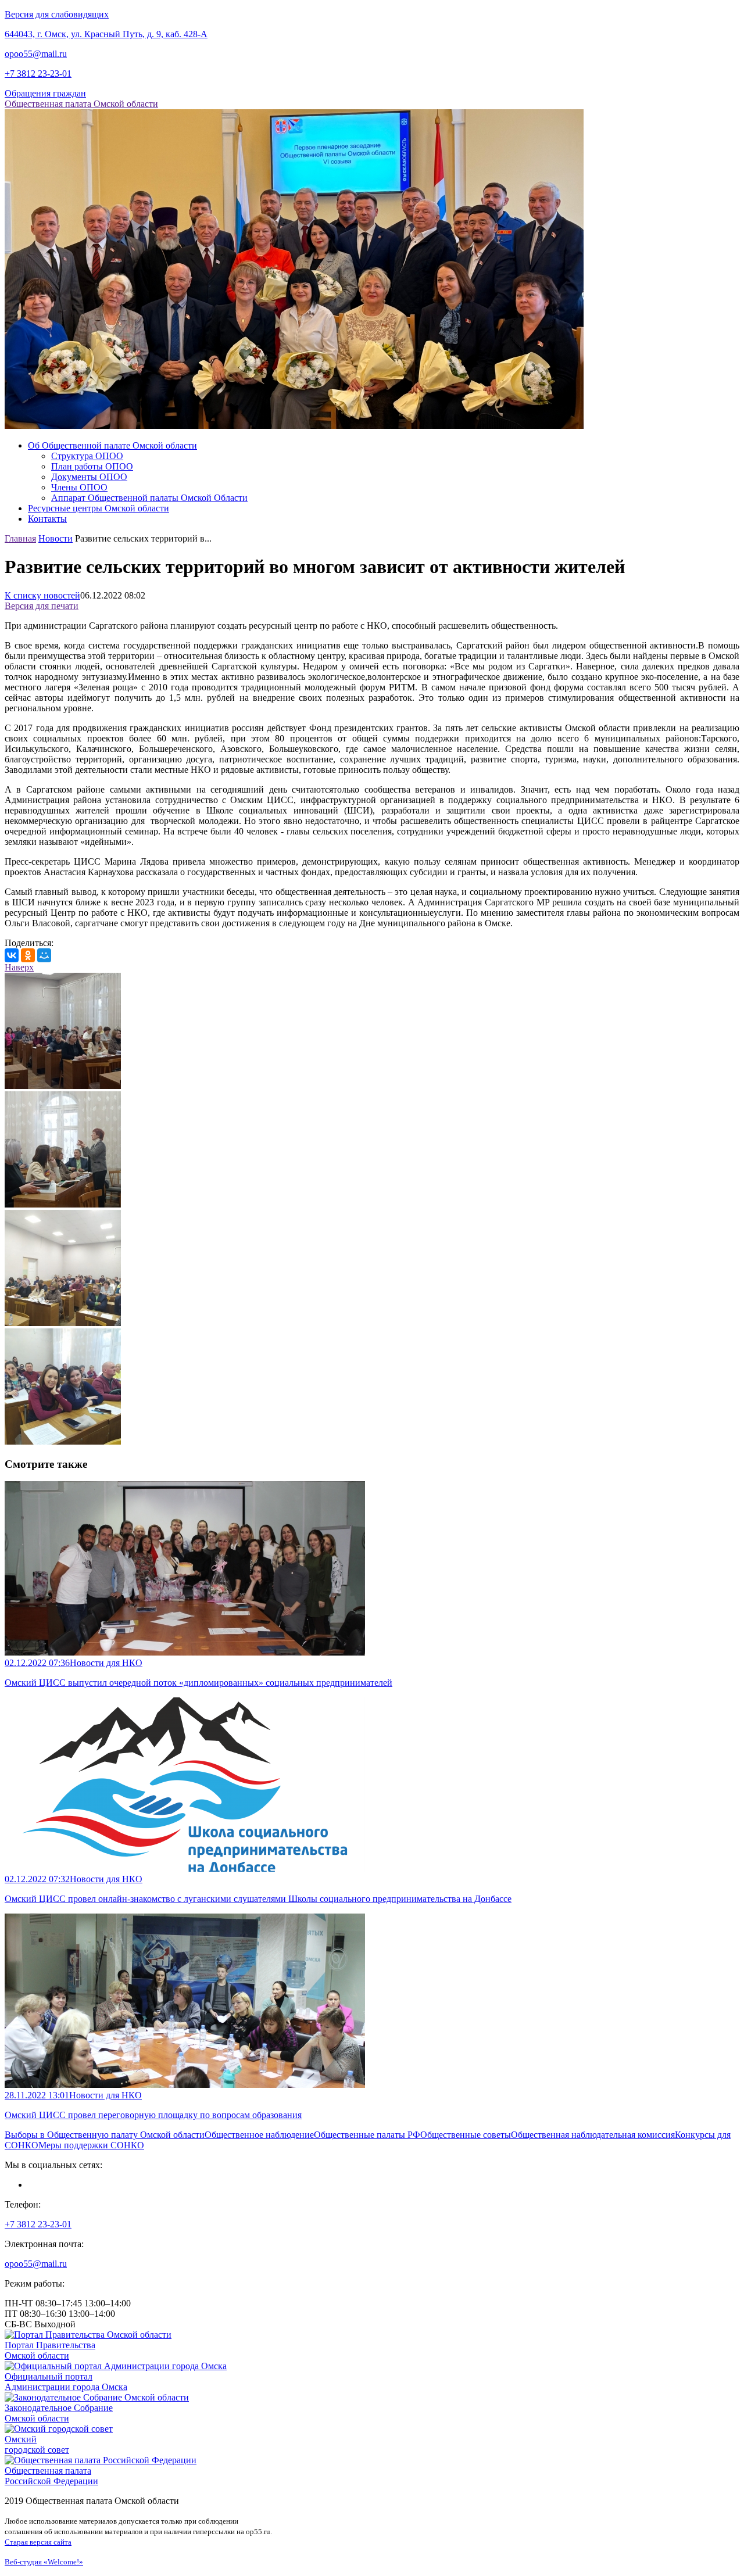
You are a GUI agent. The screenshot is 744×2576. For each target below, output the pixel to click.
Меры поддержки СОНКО (91, 2145)
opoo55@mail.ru (36, 54)
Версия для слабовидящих (57, 14)
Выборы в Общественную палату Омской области (105, 2135)
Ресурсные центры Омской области (99, 508)
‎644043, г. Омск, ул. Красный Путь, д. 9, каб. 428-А (106, 34)
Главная (20, 538)
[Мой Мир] (44, 955)
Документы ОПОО (89, 477)
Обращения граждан (45, 93)
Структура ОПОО (87, 456)
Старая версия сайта (38, 2542)
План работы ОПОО (92, 466)
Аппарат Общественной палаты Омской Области (149, 498)
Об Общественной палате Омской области (112, 445)
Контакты (47, 519)
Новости (56, 538)
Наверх (19, 967)
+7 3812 (38, 74)
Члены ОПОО (79, 487)
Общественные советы (466, 2135)
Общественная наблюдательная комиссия (593, 2135)
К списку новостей (42, 595)
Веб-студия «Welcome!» (44, 2562)
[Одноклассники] (28, 955)
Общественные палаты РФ (367, 2135)
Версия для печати (42, 606)
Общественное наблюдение (259, 2135)
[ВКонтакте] (12, 955)
